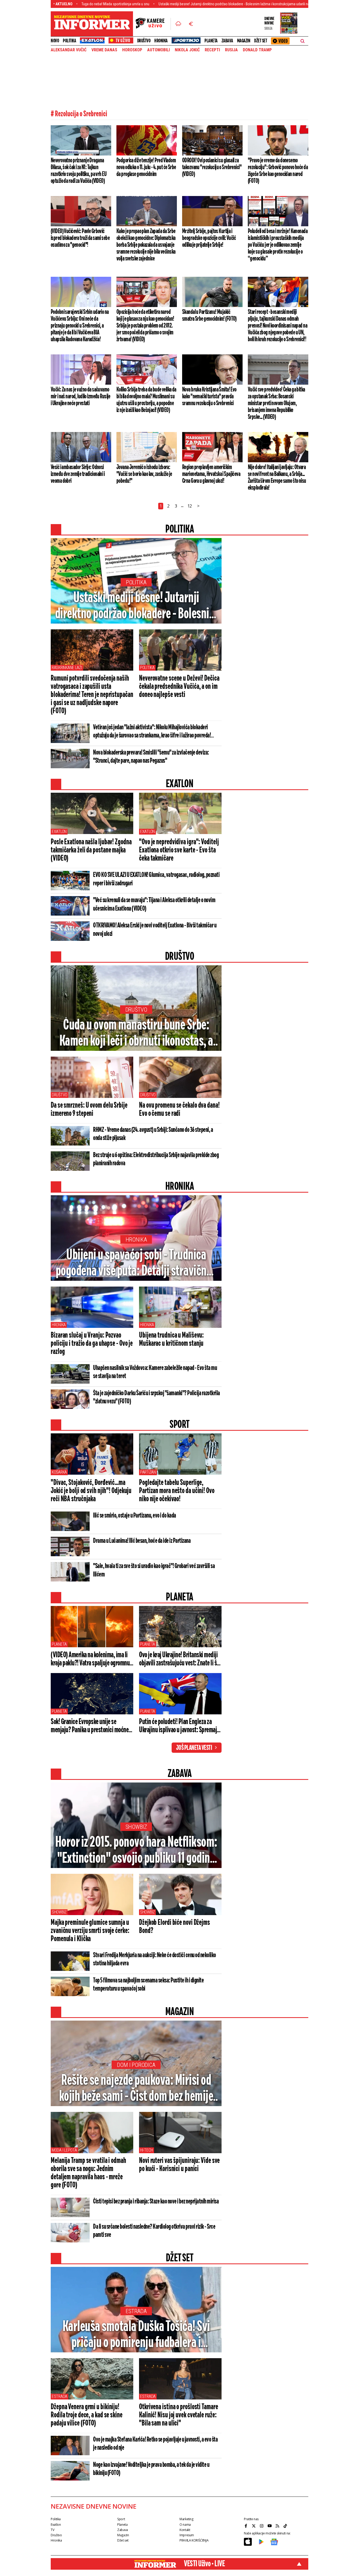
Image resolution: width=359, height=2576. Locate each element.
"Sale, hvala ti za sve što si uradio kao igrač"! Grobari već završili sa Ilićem (154, 1570)
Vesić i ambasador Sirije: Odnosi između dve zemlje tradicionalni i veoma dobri (78, 474)
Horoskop (132, 50)
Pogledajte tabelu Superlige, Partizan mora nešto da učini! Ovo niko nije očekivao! (177, 1491)
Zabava (227, 41)
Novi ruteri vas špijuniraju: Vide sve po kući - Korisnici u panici (179, 2165)
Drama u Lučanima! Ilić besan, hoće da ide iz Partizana (142, 1541)
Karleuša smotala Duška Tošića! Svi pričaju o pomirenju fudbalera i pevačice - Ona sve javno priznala (136, 2335)
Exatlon (59, 832)
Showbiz (136, 1827)
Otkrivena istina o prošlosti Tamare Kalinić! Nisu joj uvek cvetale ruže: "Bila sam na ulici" (179, 2415)
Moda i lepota (64, 2150)
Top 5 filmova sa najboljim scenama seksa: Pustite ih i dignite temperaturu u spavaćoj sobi (148, 1985)
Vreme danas (104, 50)
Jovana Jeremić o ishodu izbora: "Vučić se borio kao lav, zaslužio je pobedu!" (144, 474)
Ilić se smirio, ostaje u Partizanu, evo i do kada (135, 1516)
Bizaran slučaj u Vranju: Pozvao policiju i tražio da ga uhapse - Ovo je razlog (92, 1344)
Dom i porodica (136, 2065)
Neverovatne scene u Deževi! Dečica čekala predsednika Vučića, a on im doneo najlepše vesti (179, 687)
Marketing (186, 2519)
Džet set (261, 41)
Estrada (136, 2311)
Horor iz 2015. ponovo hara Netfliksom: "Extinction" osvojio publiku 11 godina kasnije (136, 1851)
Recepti (212, 50)
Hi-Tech (147, 2150)
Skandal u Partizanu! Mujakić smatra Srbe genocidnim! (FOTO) (209, 315)
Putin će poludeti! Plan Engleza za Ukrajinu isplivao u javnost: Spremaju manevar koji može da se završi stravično (179, 1726)
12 (190, 506)
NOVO (55, 41)
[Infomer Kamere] (153, 24)
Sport (121, 2519)
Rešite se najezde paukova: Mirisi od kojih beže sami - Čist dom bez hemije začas (136, 2089)
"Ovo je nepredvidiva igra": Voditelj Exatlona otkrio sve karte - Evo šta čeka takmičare (179, 850)
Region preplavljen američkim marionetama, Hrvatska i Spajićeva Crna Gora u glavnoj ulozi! (211, 474)
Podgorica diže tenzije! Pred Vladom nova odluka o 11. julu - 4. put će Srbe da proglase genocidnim (146, 167)
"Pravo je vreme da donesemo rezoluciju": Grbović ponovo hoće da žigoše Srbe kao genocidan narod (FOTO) (278, 171)
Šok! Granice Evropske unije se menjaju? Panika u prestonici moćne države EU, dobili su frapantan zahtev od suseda (91, 1726)
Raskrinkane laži (67, 668)
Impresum (187, 2535)
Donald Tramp (257, 50)
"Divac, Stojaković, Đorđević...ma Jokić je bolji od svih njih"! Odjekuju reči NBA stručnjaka (91, 1491)
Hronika (161, 41)
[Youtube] (270, 2526)
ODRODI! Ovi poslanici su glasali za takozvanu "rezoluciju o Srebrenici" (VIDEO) (212, 167)
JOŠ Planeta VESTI (194, 1748)
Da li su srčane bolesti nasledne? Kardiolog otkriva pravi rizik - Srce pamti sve (154, 2231)
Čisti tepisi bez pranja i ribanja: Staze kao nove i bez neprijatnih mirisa (156, 2202)
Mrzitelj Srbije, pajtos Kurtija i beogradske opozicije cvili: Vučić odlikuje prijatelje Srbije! (209, 238)
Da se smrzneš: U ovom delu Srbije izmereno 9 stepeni (89, 1110)
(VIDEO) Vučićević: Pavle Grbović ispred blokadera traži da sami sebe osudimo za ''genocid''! (80, 238)
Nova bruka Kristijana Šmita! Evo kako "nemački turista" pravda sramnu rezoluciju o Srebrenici (209, 396)
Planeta (211, 41)
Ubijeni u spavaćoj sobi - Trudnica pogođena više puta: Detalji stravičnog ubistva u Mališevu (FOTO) (136, 1264)
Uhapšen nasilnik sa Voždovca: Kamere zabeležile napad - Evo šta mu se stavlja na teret (155, 1372)
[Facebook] (247, 2526)
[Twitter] (254, 2526)
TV (52, 2530)
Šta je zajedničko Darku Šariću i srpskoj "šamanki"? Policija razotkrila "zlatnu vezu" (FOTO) (157, 1397)
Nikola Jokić (187, 50)
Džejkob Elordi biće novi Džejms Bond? (175, 1927)
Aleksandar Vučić (69, 50)
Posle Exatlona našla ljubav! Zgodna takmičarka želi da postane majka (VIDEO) (91, 850)
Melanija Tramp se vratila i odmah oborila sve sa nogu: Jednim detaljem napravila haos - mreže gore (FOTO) (88, 2173)
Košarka (59, 1472)
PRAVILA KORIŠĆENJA (194, 2540)
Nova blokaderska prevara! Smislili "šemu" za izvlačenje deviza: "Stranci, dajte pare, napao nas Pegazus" (151, 757)
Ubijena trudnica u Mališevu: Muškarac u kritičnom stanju (171, 1340)
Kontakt (185, 2530)
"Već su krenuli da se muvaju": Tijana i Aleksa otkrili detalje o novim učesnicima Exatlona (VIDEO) (154, 905)
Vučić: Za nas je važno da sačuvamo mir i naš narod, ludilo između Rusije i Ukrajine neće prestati (81, 396)
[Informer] (178, 24)
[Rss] (278, 2526)
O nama (185, 2525)
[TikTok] (286, 2526)
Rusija (231, 50)
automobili (158, 50)
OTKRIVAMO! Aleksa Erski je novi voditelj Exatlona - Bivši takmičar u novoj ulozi (155, 930)
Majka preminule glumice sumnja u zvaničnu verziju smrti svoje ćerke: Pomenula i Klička (90, 1931)
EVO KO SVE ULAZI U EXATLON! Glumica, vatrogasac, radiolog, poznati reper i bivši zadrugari (156, 879)
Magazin (244, 41)
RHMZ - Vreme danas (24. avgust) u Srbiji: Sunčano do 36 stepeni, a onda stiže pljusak (153, 1134)
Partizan (148, 1472)
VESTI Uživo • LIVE (204, 2564)
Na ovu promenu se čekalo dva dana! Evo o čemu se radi (179, 1110)
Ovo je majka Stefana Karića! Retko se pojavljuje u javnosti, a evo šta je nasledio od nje (155, 2444)
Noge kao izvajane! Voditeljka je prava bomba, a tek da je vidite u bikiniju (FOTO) (151, 2469)
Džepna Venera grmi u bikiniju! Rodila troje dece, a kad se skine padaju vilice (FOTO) (87, 2415)
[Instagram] (262, 2526)
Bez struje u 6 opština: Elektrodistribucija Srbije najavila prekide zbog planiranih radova (156, 1159)
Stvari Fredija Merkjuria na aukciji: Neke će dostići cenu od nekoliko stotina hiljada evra (155, 1959)
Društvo (144, 41)
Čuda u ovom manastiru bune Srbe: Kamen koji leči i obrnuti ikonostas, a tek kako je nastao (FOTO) (136, 1034)
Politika (69, 41)
